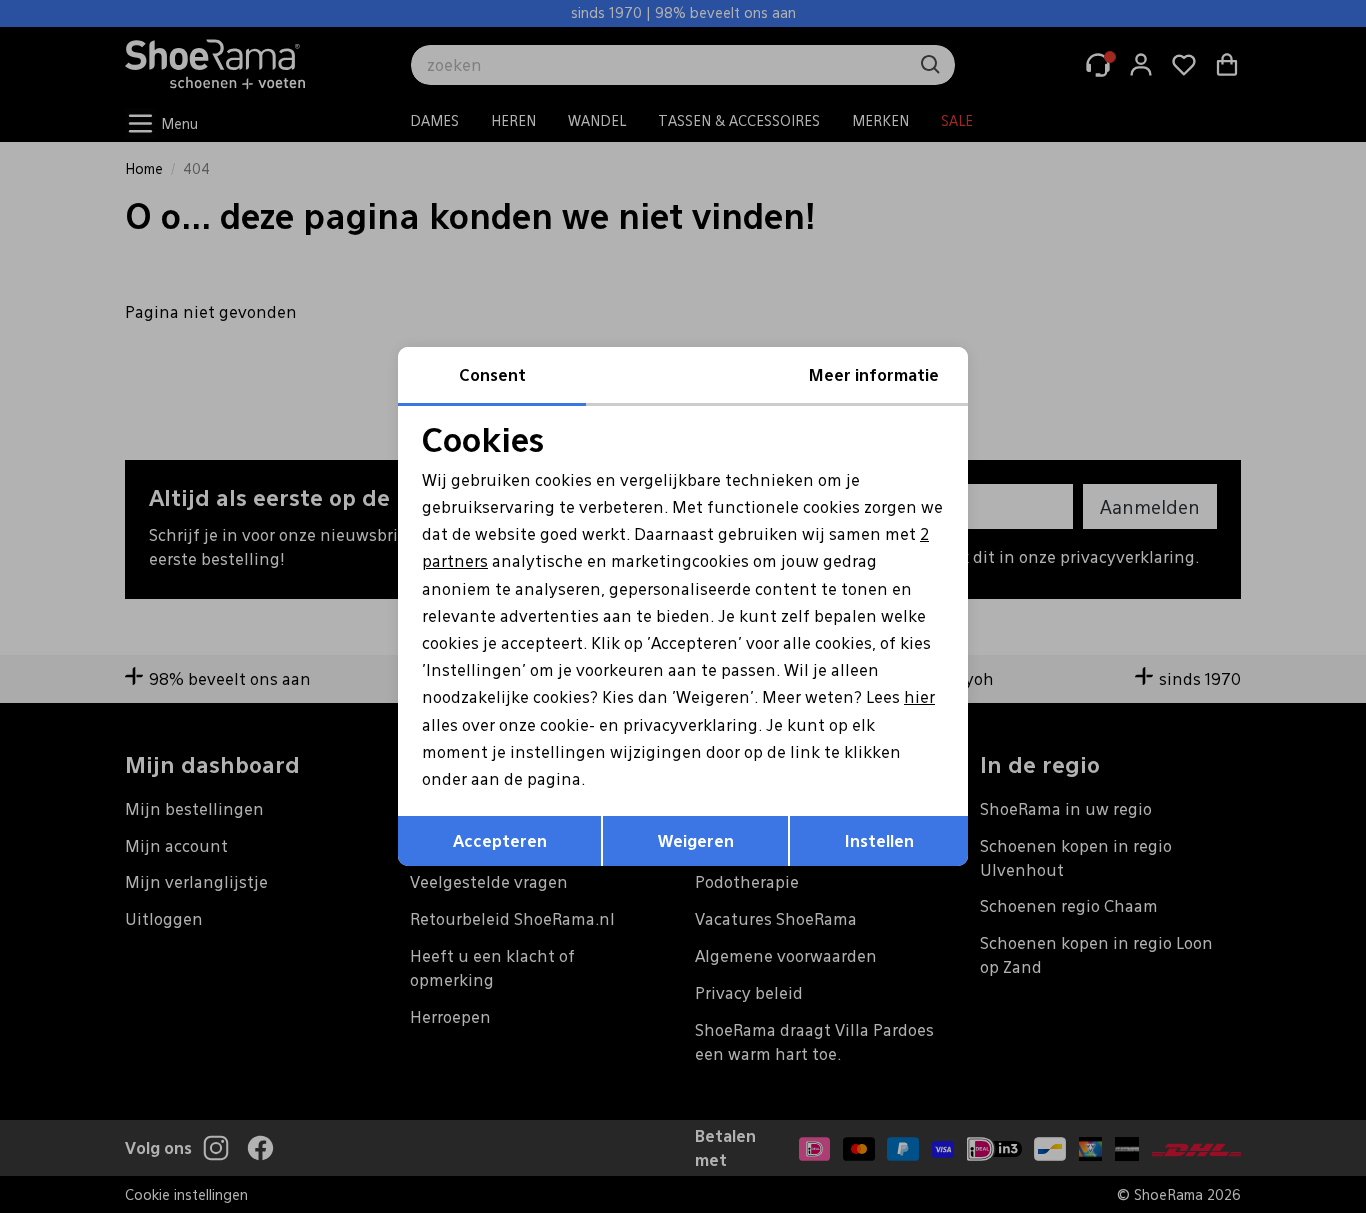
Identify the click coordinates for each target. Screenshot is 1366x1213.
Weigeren (696, 840)
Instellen (879, 840)
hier (919, 696)
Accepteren (500, 840)
